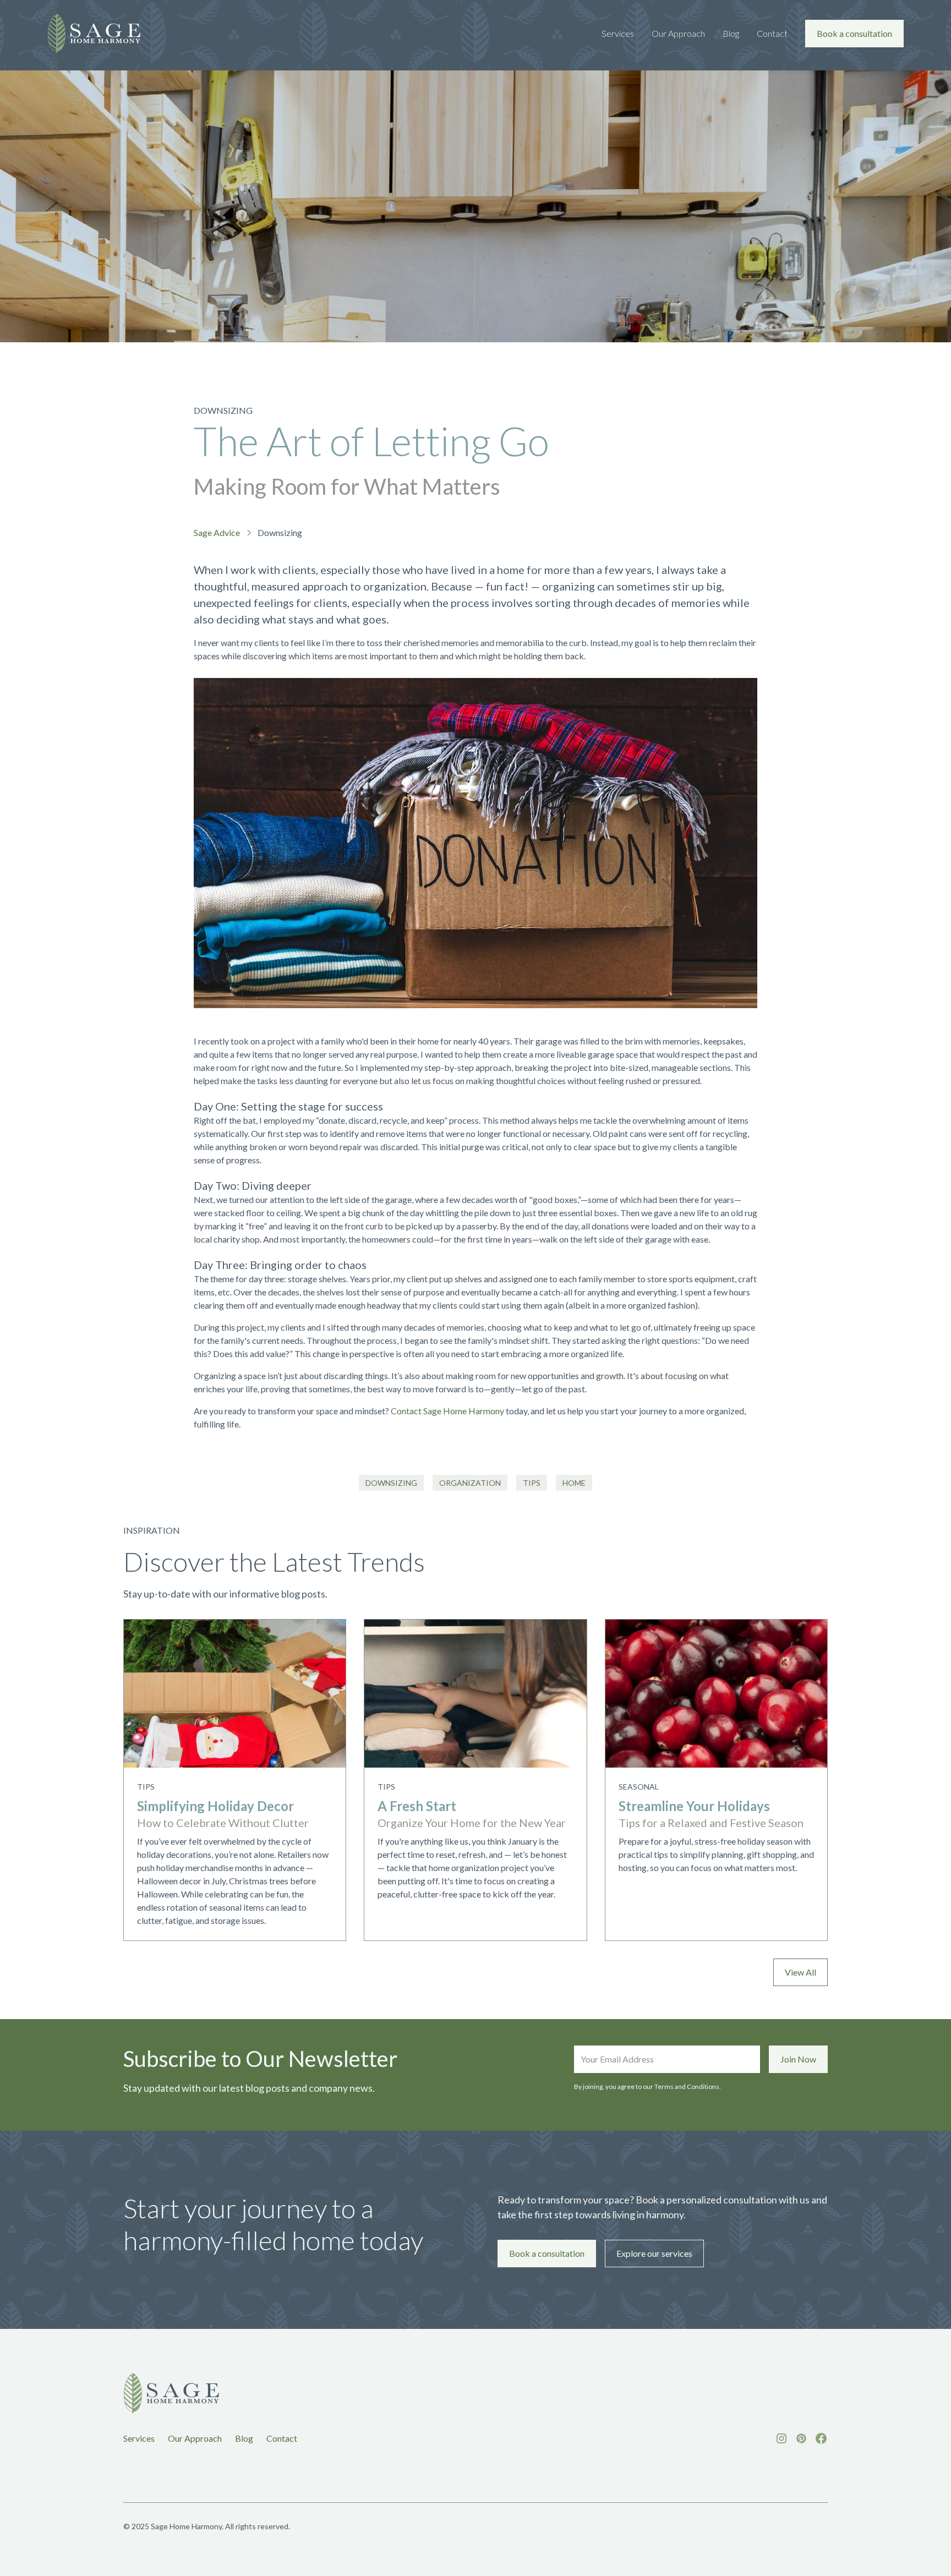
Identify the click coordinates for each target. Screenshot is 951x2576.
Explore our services (654, 2253)
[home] (94, 33)
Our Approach (678, 33)
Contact (772, 33)
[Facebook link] (821, 2438)
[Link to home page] (171, 2394)
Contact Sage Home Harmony (447, 1411)
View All (800, 1972)
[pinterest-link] (801, 2438)
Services (618, 33)
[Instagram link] (781, 2438)
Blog (731, 33)
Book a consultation (854, 33)
